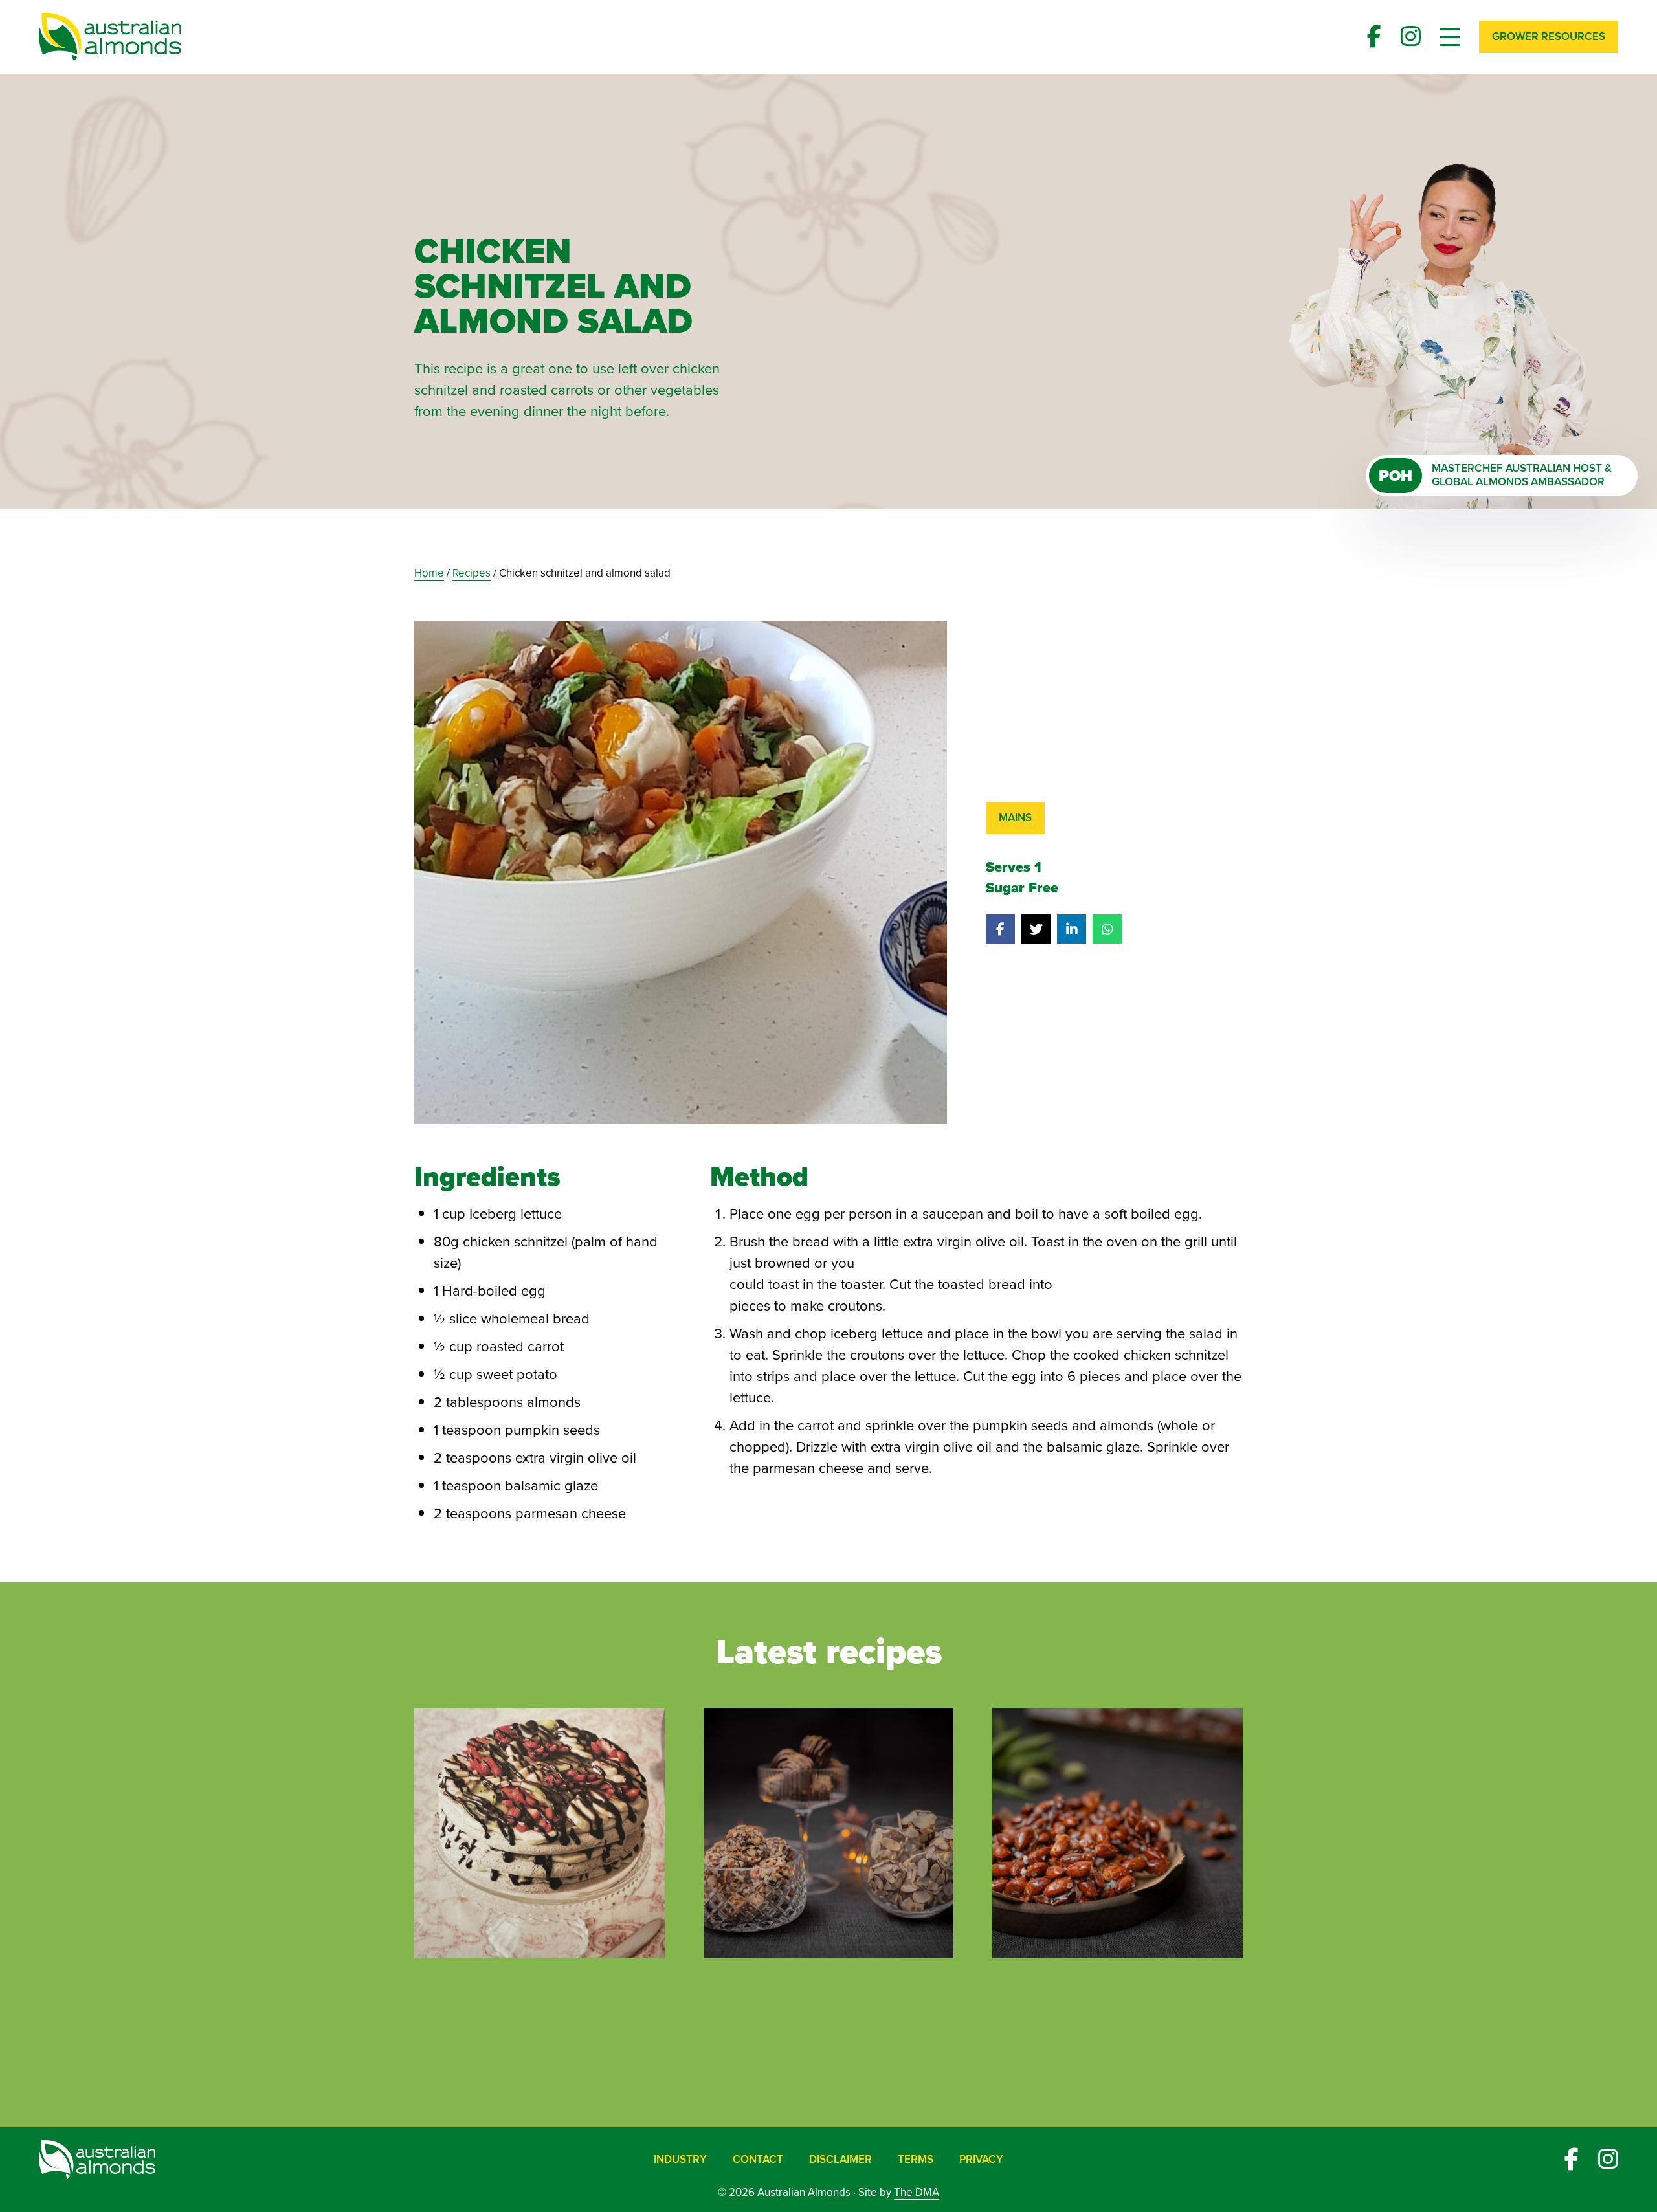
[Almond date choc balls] (829, 1832)
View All (829, 2058)
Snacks (1207, 2013)
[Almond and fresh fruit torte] (539, 1832)
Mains (1015, 818)
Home (429, 573)
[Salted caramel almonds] (1118, 1832)
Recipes (472, 573)
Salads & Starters (1090, 2013)
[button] (1549, 37)
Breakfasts (463, 2013)
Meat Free (824, 2013)
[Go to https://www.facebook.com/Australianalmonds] (1374, 37)
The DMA (917, 2192)
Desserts (566, 2013)
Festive (656, 2013)
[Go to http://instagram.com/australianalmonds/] (1411, 37)
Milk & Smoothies (945, 2013)
